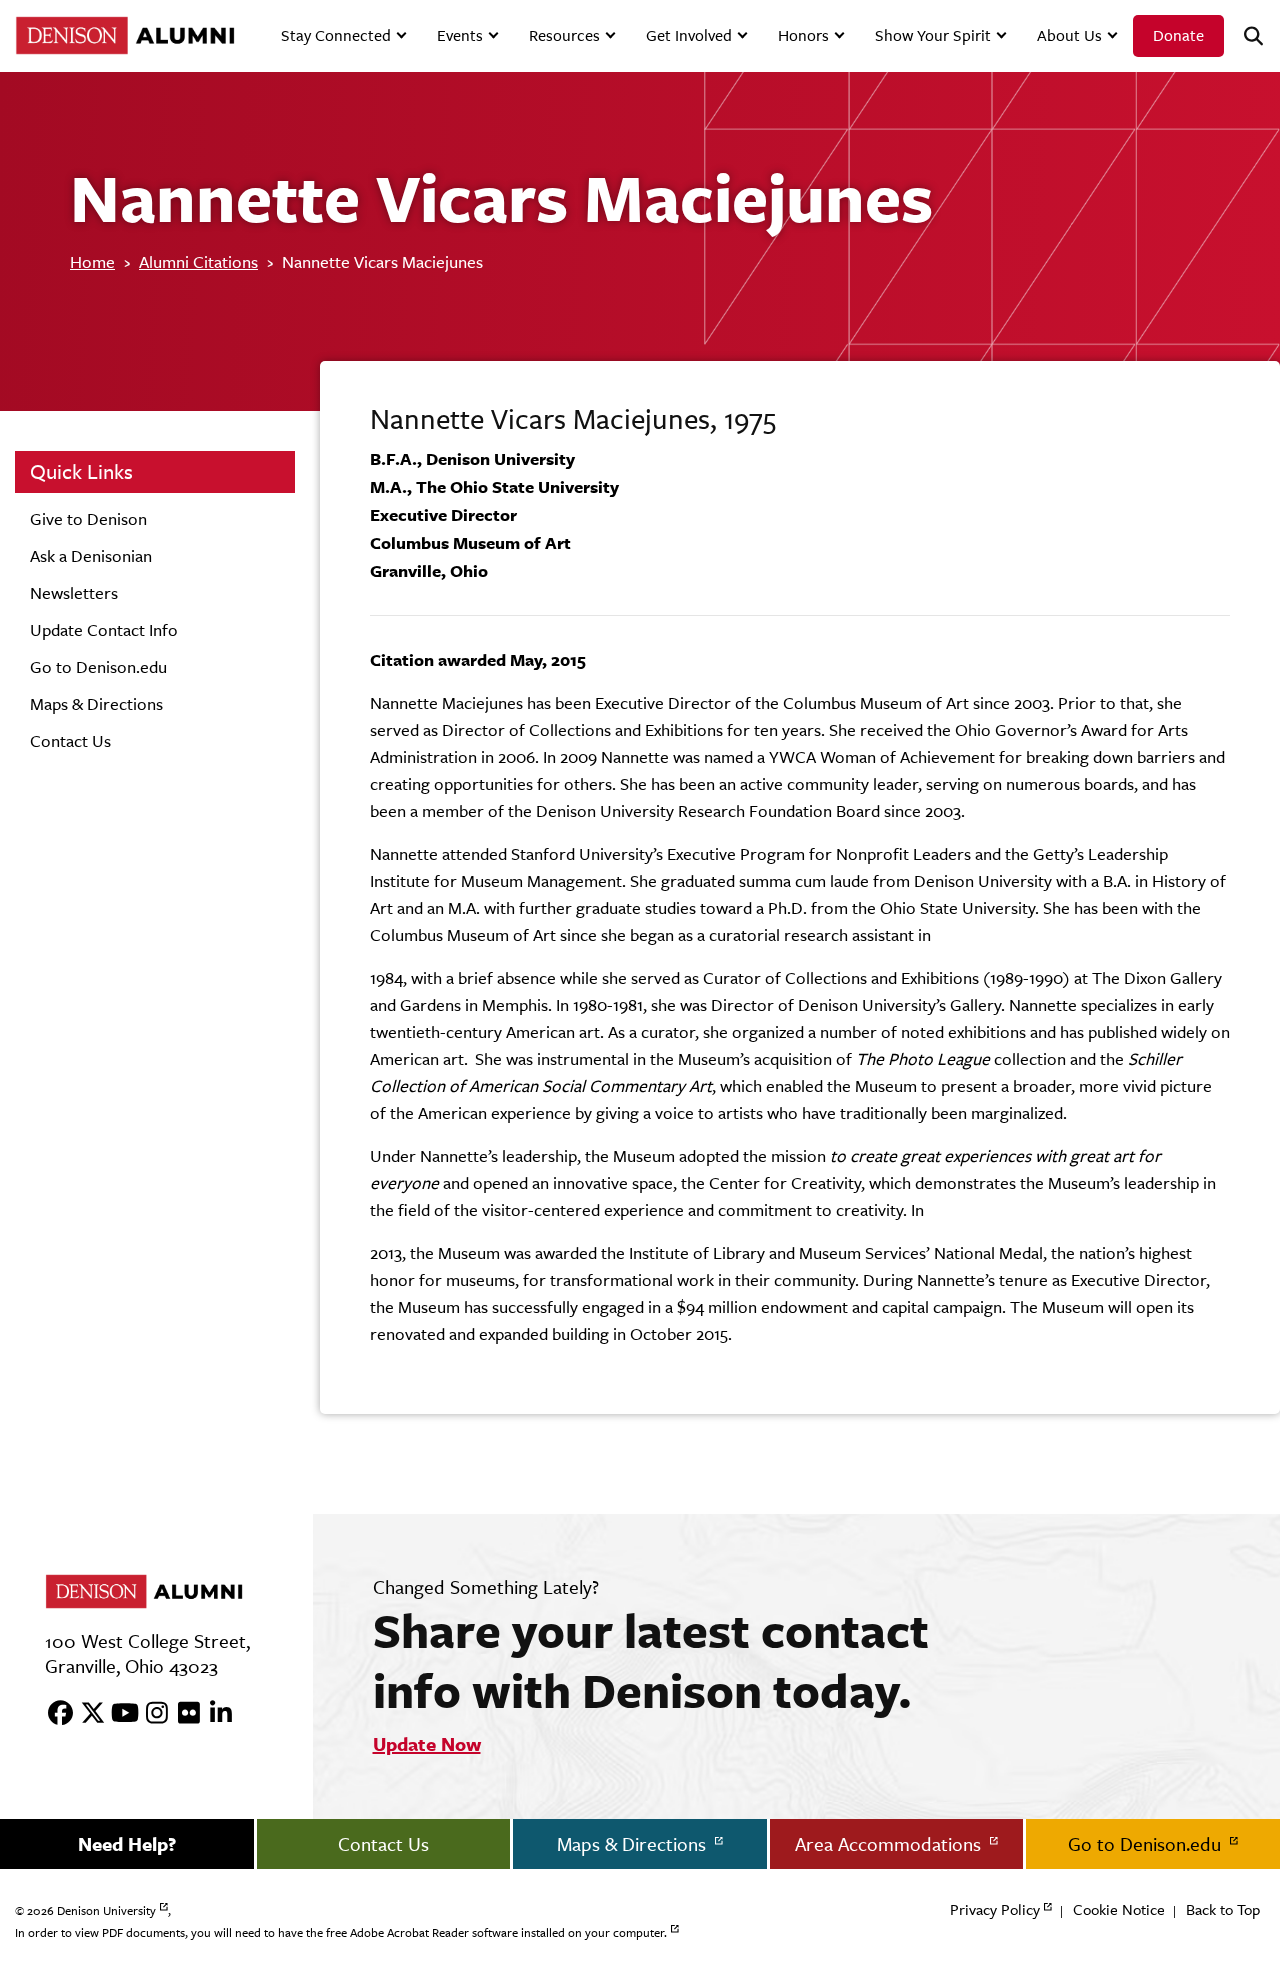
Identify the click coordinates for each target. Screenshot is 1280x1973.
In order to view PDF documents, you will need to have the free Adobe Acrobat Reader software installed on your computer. (341, 1933)
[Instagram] (150, 1714)
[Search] (1245, 36)
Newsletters (74, 593)
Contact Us (70, 741)
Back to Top (1223, 1909)
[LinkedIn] (214, 1714)
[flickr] (182, 1714)
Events (460, 35)
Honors (803, 35)
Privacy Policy (995, 1909)
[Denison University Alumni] (122, 35)
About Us (1069, 35)
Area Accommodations (890, 1844)
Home (92, 262)
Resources (564, 35)
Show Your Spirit (933, 35)
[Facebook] (54, 1714)
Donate (1178, 35)
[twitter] (86, 1714)
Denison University (106, 1911)
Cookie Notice (1119, 1909)
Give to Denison (88, 519)
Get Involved (689, 35)
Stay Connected (336, 35)
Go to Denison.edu (98, 667)
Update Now (427, 1744)
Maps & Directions (96, 704)
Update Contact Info (104, 630)
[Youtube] (118, 1714)
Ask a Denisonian (91, 556)
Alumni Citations (198, 262)
